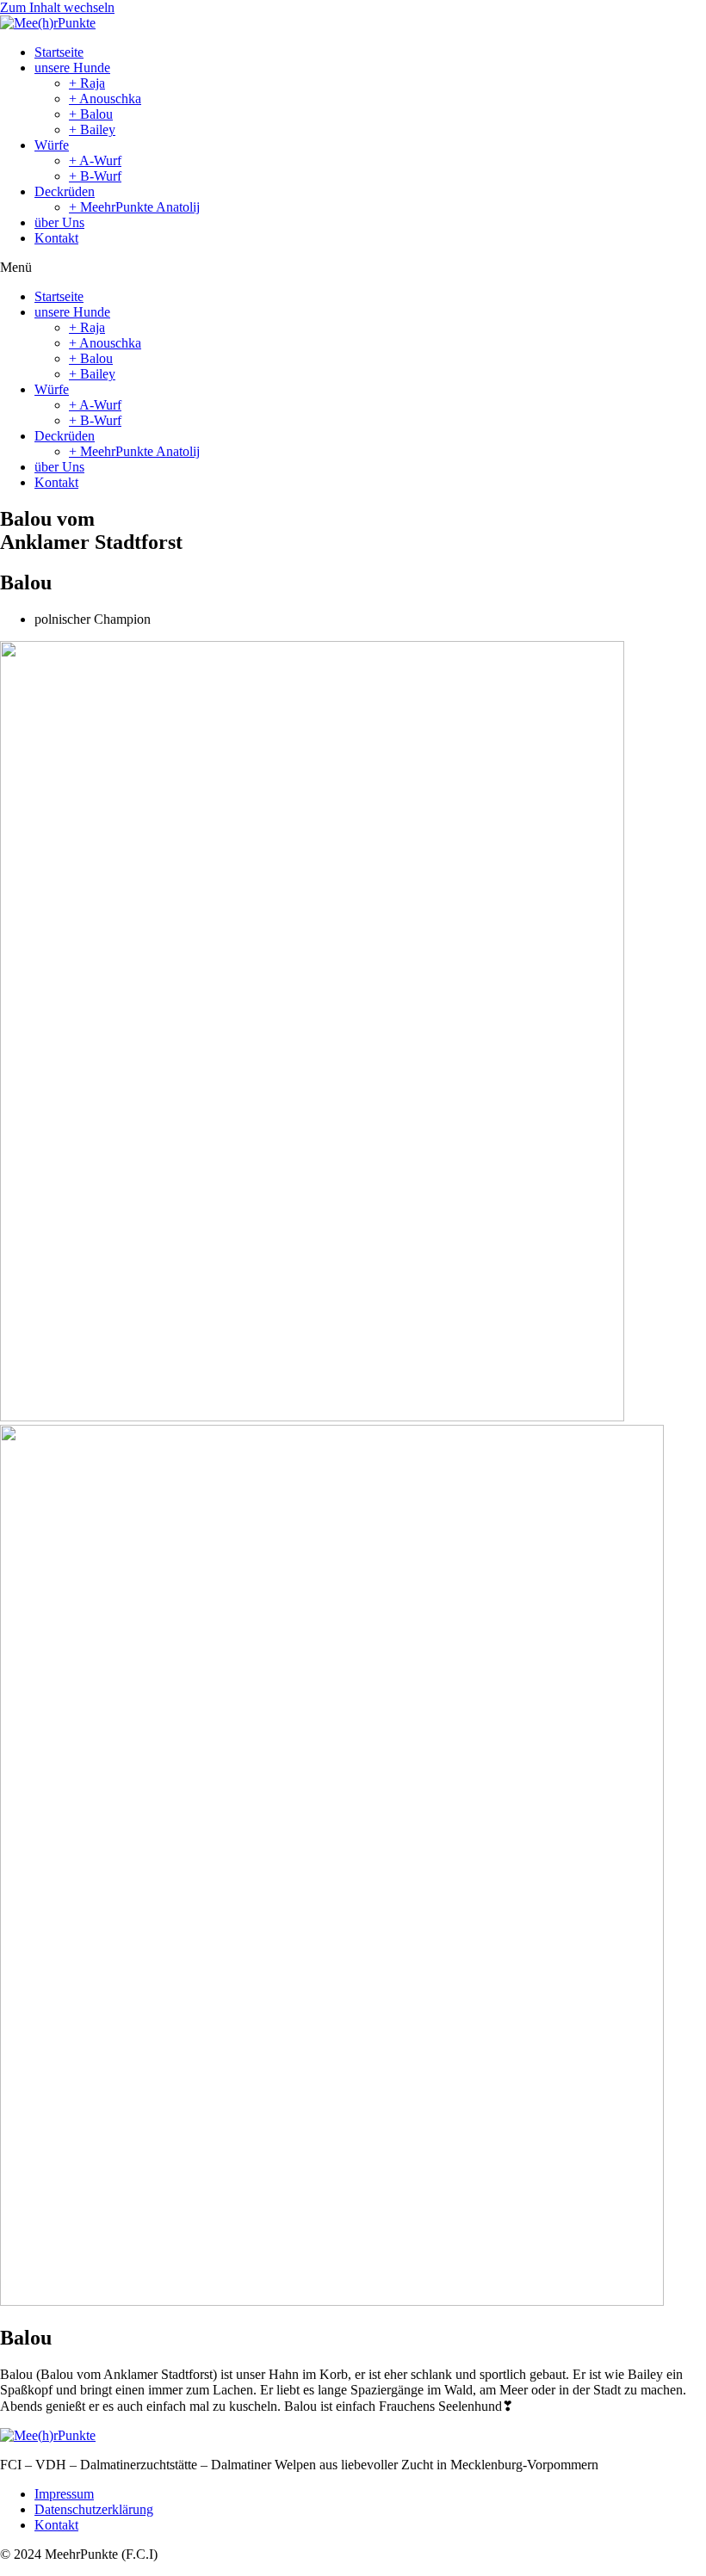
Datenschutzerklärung (94, 2509)
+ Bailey (92, 129)
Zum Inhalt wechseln (57, 7)
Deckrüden (65, 191)
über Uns (59, 222)
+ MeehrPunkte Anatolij (134, 207)
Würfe (52, 145)
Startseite (59, 52)
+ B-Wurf (95, 176)
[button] (353, 268)
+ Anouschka (105, 99)
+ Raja (87, 83)
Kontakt (56, 238)
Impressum (64, 2494)
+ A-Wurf (95, 160)
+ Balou (91, 114)
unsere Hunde (72, 68)
